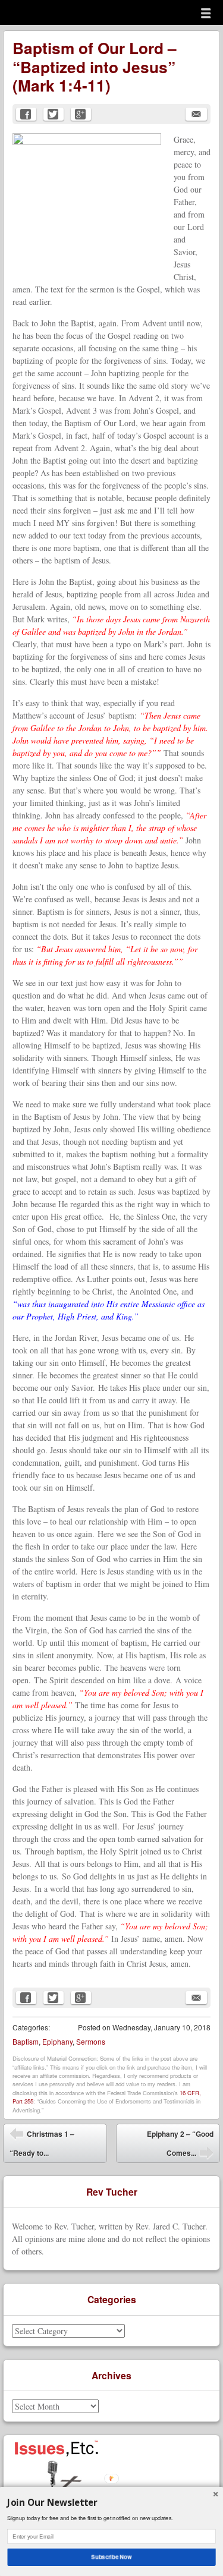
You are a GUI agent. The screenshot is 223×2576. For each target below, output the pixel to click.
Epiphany (57, 2041)
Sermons (91, 2041)
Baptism (26, 2041)
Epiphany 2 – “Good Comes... (180, 2146)
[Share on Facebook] (26, 114)
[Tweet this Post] (54, 114)
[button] (111, 2502)
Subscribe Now (112, 2557)
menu (206, 13)
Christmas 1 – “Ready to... (42, 2143)
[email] (196, 114)
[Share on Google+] (81, 114)
